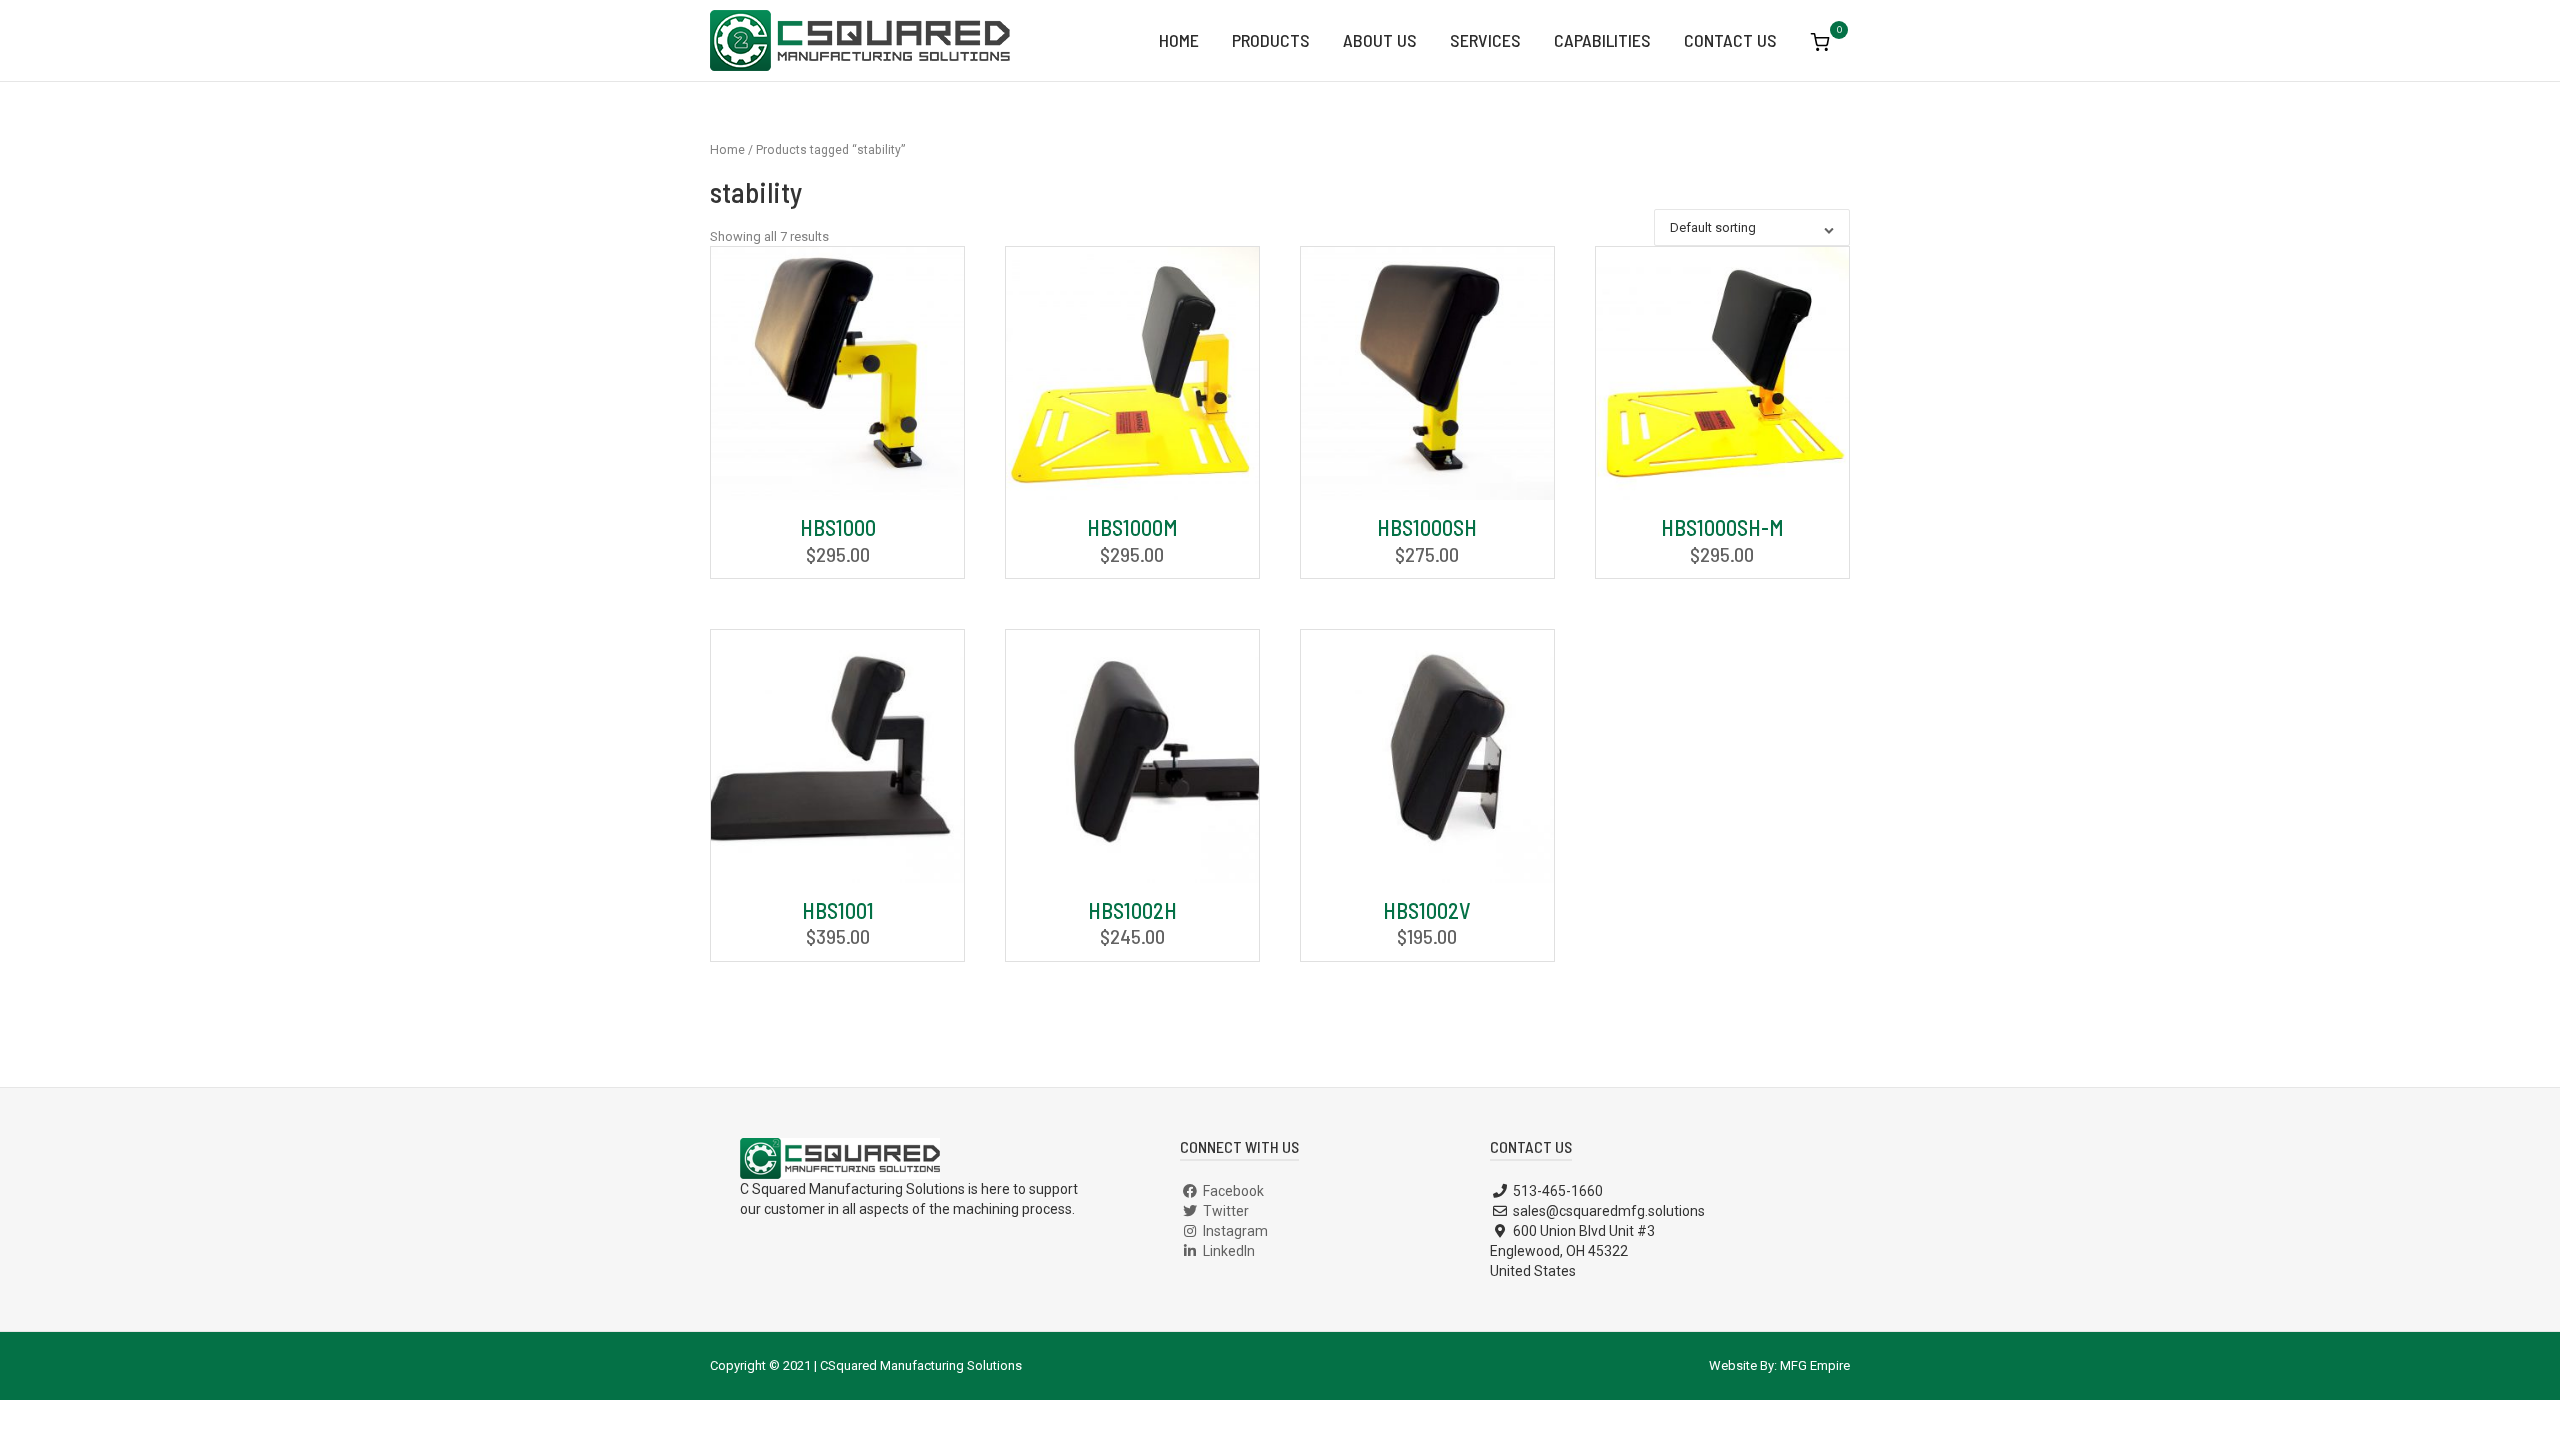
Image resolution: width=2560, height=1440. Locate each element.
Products (1271, 40)
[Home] (860, 39)
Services (1485, 40)
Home (1179, 40)
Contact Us (1730, 40)
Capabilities (1602, 40)
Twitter (1224, 1211)
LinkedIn (1227, 1251)
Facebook (1232, 1191)
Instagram (1234, 1231)
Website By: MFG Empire (1779, 1365)
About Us (1380, 40)
